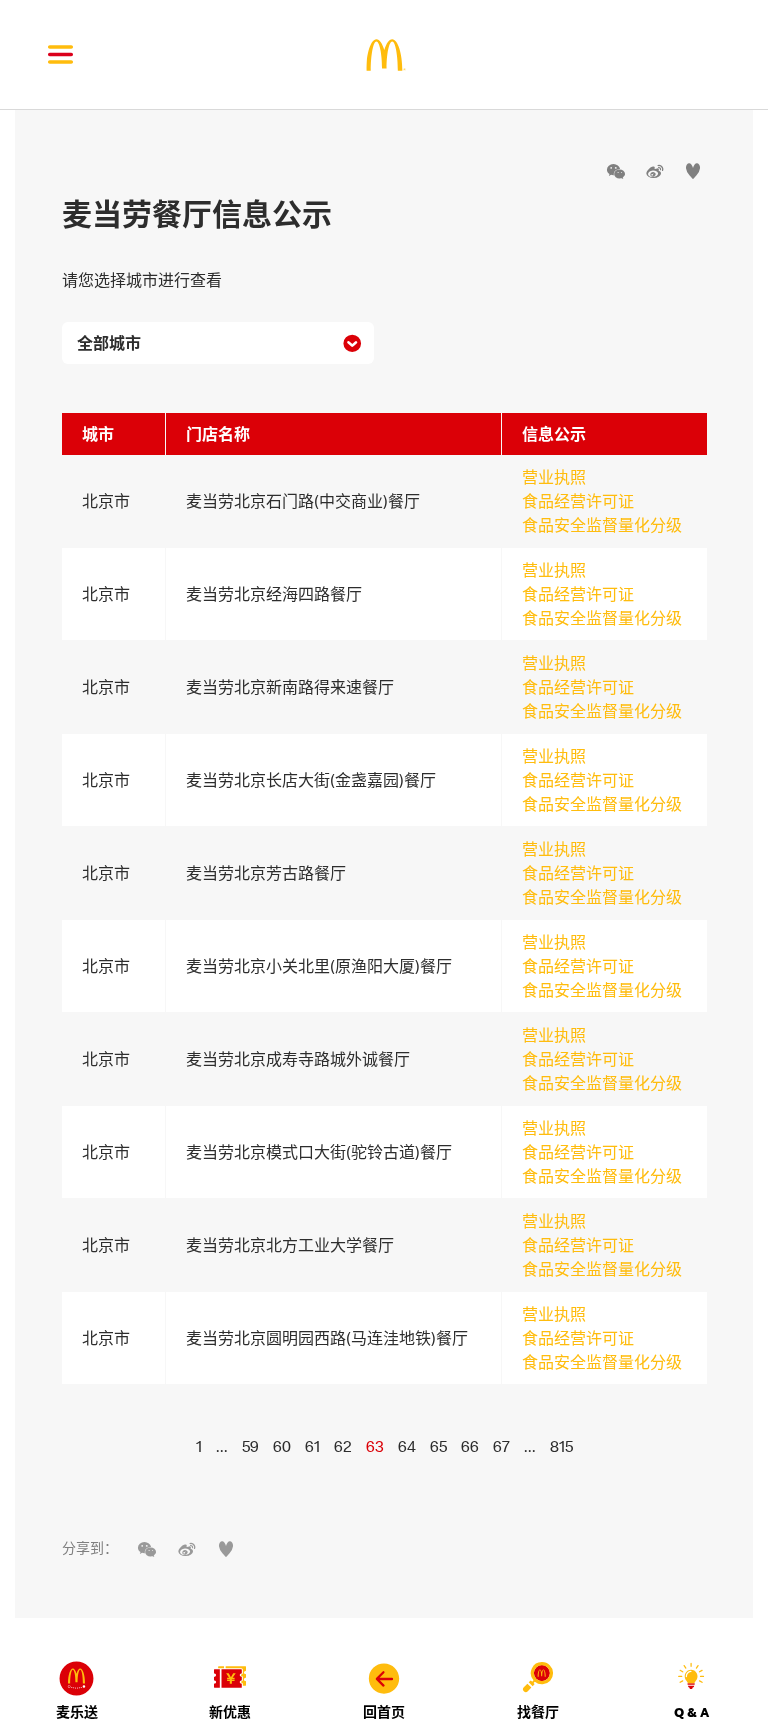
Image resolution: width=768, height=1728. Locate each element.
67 (501, 1446)
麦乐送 (77, 1712)
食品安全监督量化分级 (602, 525)
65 (438, 1446)
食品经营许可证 (578, 501)
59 (250, 1446)
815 (561, 1446)
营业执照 (554, 477)
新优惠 (230, 1712)
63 (375, 1446)
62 (343, 1446)
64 (407, 1446)
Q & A (691, 1712)
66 (470, 1446)
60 (282, 1446)
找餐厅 (538, 1712)
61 (312, 1446)
